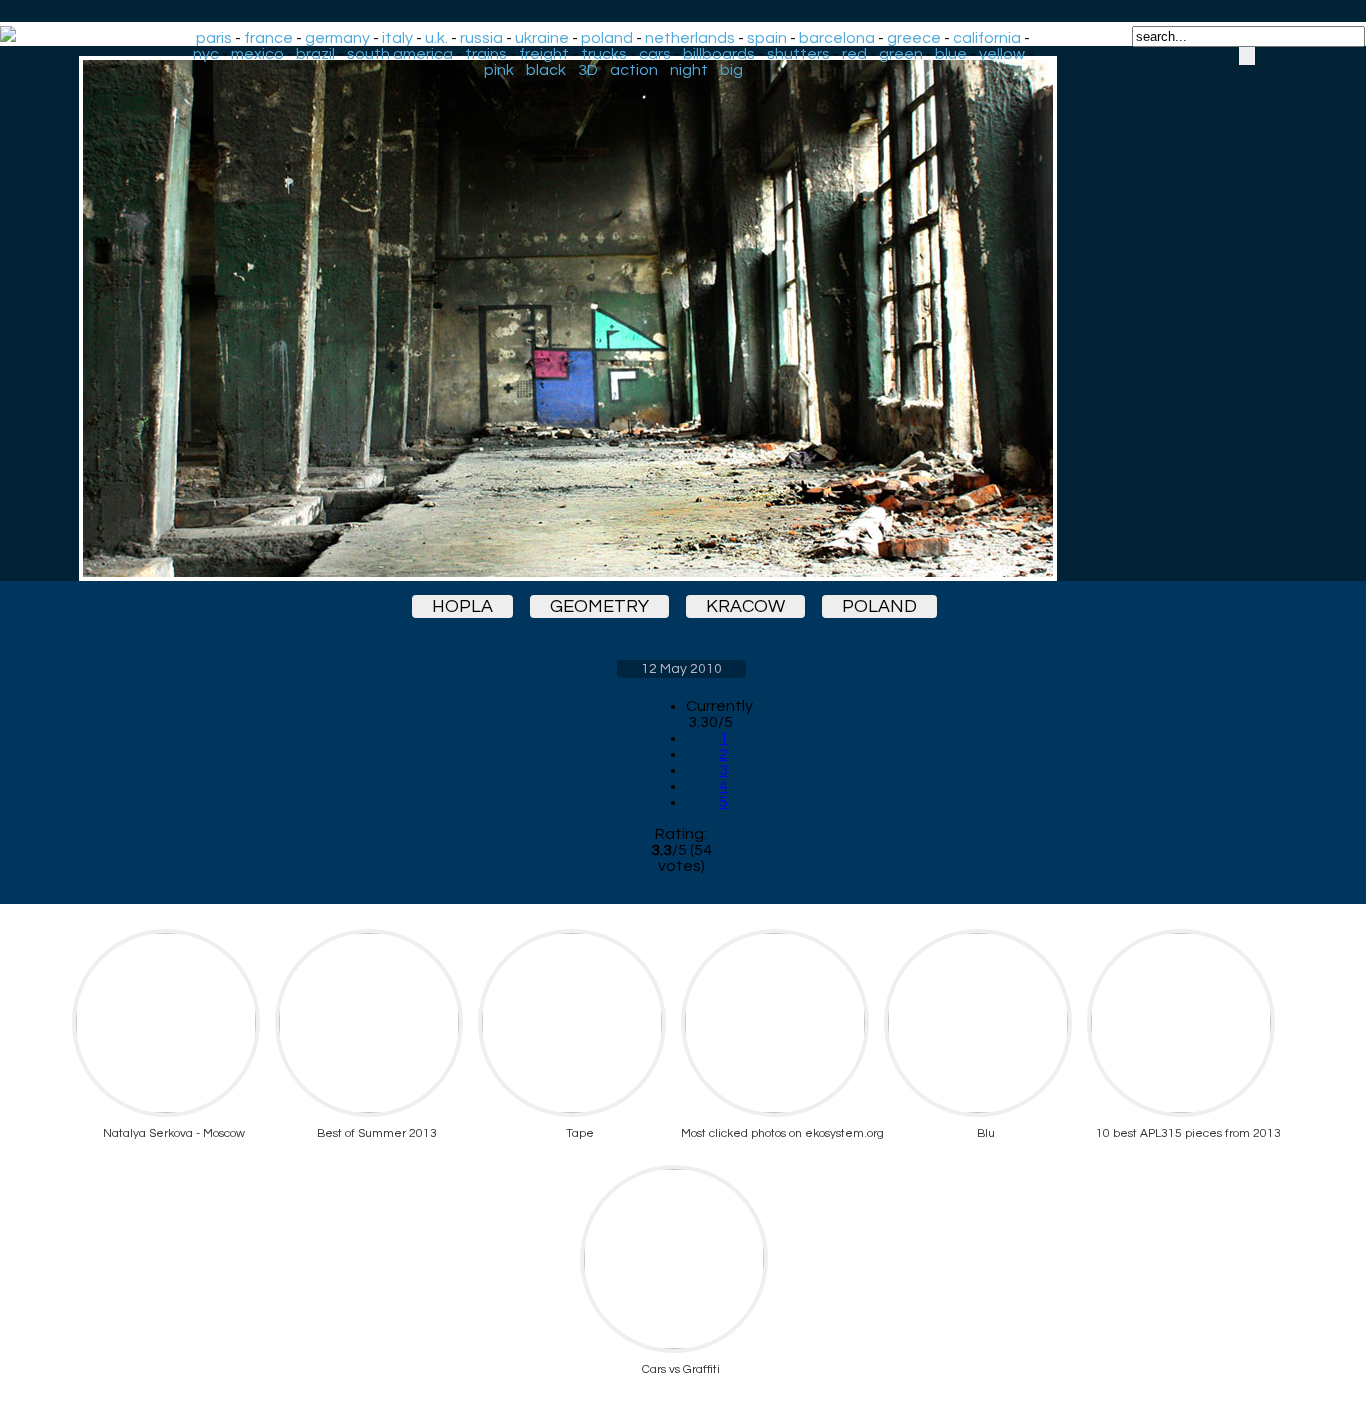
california (987, 38)
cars (655, 54)
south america (400, 54)
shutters (798, 54)
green (901, 54)
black (546, 70)
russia (481, 38)
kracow (745, 606)
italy (397, 38)
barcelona (837, 38)
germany (337, 38)
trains (486, 54)
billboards (719, 54)
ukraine (542, 38)
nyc (206, 54)
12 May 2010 (681, 669)
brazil (315, 54)
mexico (257, 54)
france (268, 38)
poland (607, 38)
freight (544, 54)
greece (914, 38)
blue (951, 54)
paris (214, 38)
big (731, 70)
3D (588, 70)
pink (499, 70)
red (854, 54)
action (634, 70)
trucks (604, 54)
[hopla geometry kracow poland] (681, 318)
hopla (462, 606)
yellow (1002, 54)
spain (767, 38)
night (689, 70)
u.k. (436, 38)
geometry (599, 606)
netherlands (690, 38)
